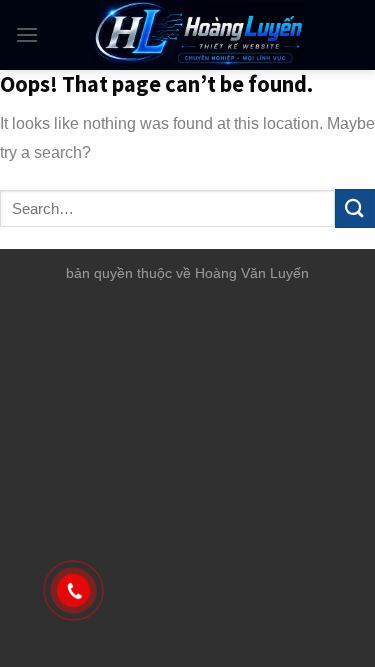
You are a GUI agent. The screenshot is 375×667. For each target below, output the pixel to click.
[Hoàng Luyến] (199, 35)
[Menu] (27, 34)
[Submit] (355, 208)
